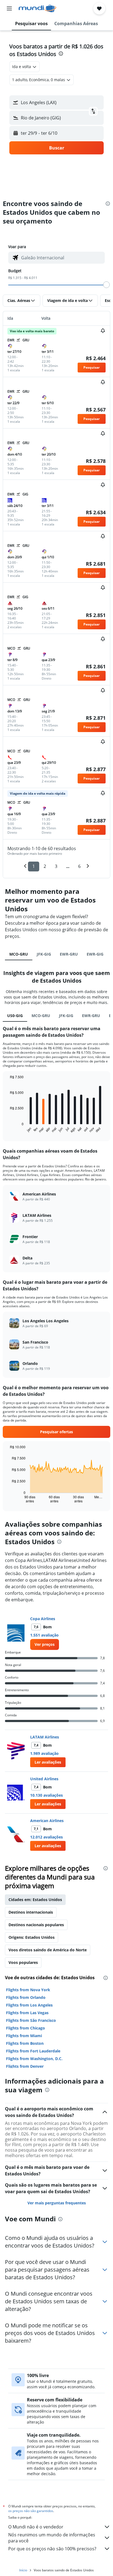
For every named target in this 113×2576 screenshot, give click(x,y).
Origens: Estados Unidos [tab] (32, 1937)
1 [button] (34, 866)
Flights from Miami (24, 2036)
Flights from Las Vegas (27, 2013)
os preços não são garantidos (31, 2511)
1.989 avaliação (44, 1753)
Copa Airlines (43, 1619)
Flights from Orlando (26, 1997)
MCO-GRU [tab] (19, 954)
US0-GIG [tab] (15, 1016)
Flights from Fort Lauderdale (33, 2051)
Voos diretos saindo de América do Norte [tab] (48, 1950)
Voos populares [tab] (23, 1962)
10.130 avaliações (46, 1795)
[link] (45, 1644)
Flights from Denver (25, 2066)
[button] (9, 8)
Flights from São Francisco (31, 2020)
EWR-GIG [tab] (95, 954)
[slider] (106, 285)
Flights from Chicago (26, 2028)
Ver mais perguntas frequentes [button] (57, 2203)
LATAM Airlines (45, 1737)
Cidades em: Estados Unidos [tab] (35, 1900)
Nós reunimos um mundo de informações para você (52, 2538)
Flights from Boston (25, 2043)
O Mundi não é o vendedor (36, 2527)
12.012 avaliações (46, 1837)
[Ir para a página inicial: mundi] (37, 8)
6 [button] (79, 866)
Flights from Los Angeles (29, 2005)
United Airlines (44, 1779)
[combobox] (62, 258)
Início (23, 2570)
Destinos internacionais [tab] (31, 1912)
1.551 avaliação (44, 1635)
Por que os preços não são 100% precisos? (52, 2549)
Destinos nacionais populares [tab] (36, 1925)
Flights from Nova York (28, 1990)
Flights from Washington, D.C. (34, 2059)
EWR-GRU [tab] (69, 954)
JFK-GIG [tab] (44, 954)
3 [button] (56, 866)
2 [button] (45, 866)
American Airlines (47, 1821)
